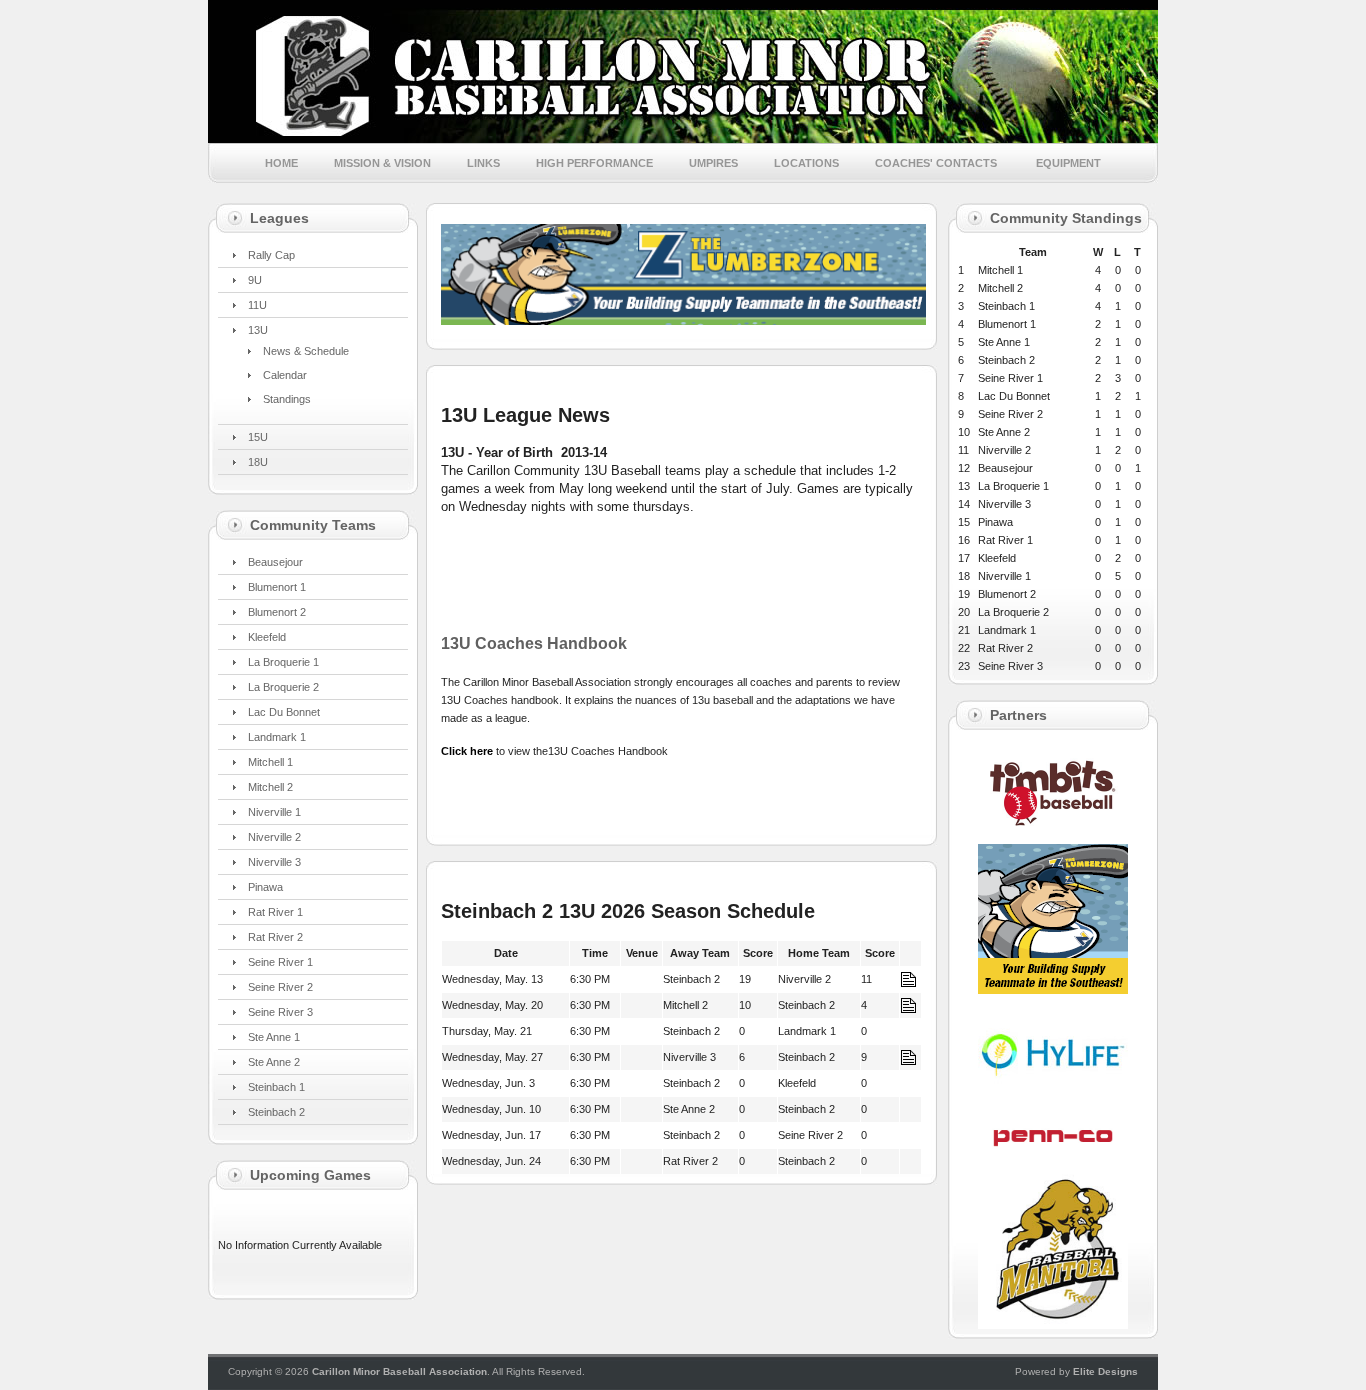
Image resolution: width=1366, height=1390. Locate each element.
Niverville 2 (274, 837)
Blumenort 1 (277, 587)
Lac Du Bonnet (284, 712)
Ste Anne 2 (274, 1062)
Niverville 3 (274, 862)
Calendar (285, 375)
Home (281, 163)
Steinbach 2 (276, 1112)
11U (257, 305)
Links (483, 163)
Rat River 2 (275, 937)
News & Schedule (306, 351)
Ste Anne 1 (274, 1037)
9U (255, 280)
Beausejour (275, 562)
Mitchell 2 (270, 787)
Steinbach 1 (276, 1087)
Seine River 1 (280, 962)
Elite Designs (1105, 1371)
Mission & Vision (382, 163)
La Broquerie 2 (283, 687)
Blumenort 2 (277, 612)
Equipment (1068, 163)
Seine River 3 (280, 1012)
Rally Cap (271, 255)
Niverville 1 (274, 812)
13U (258, 330)
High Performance (594, 163)
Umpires (713, 163)
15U (258, 437)
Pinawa (265, 887)
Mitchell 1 (270, 762)
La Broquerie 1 (283, 662)
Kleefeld (267, 637)
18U (258, 462)
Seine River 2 (280, 987)
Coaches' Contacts (937, 163)
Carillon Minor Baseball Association (399, 1371)
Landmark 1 (277, 737)
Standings (287, 399)
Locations (806, 163)
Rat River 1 (275, 912)
